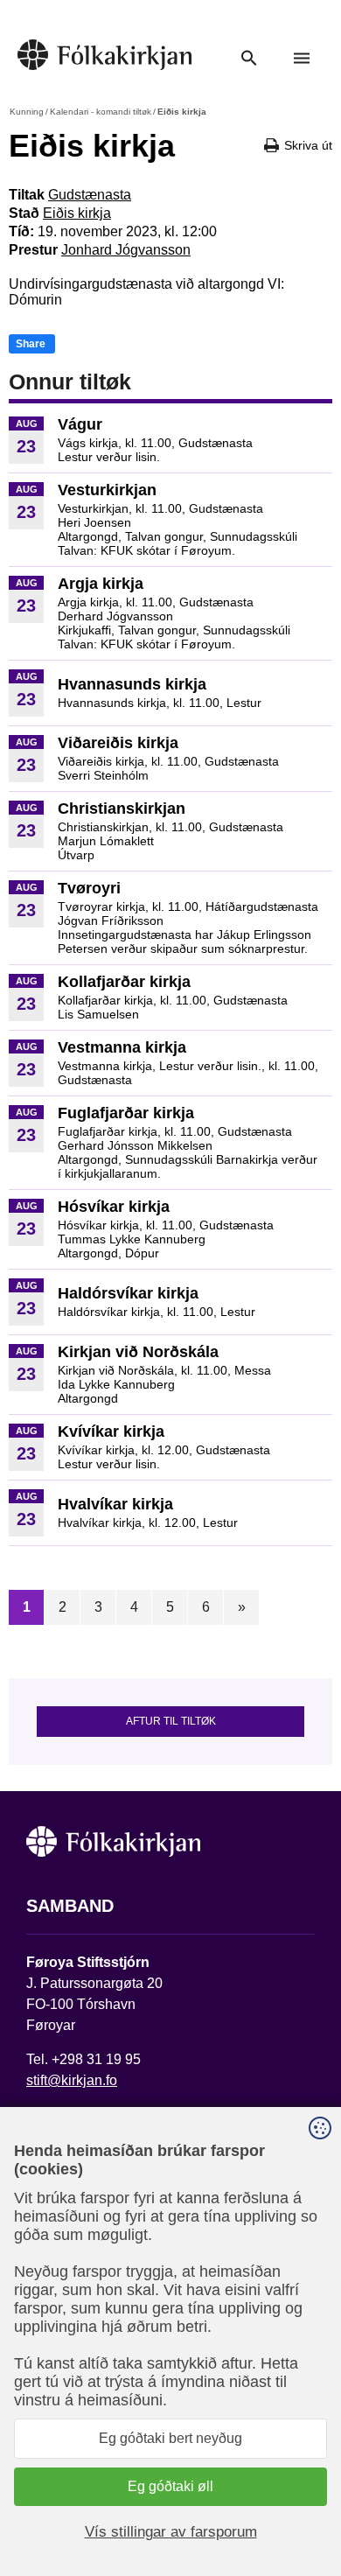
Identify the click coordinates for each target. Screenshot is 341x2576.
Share (31, 344)
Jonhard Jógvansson (126, 250)
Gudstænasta (90, 195)
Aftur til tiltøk (171, 1721)
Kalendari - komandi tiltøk (101, 112)
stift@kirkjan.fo (72, 2080)
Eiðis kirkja (77, 213)
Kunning (27, 112)
